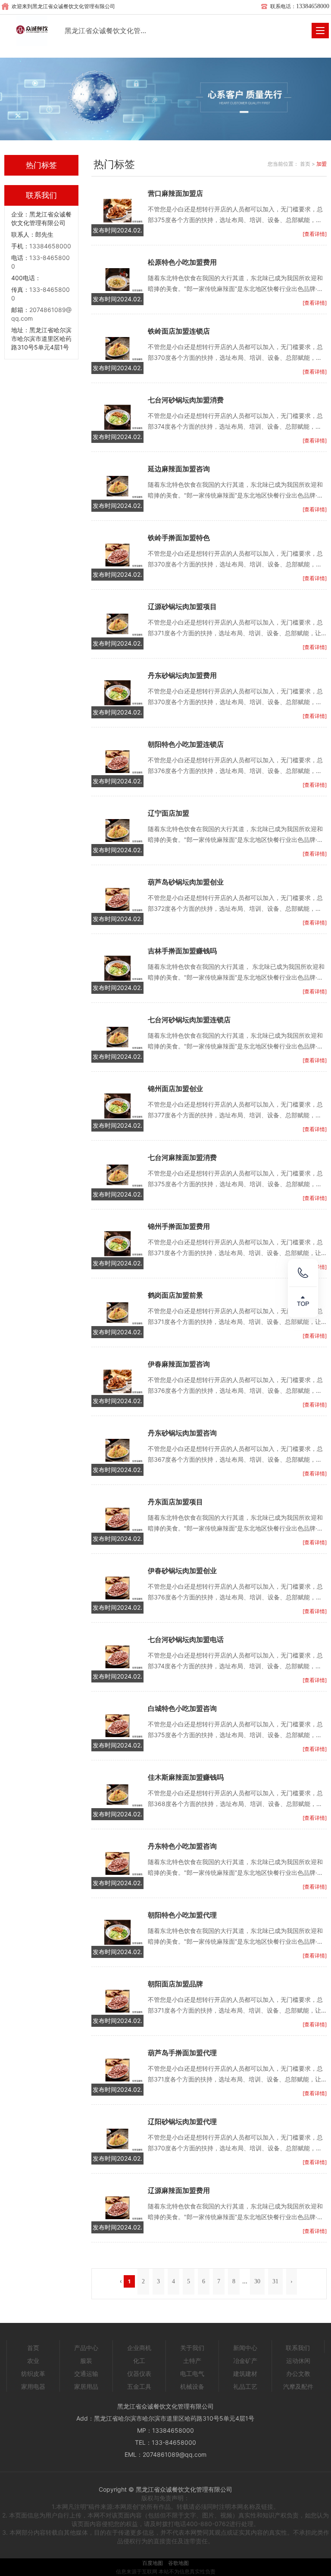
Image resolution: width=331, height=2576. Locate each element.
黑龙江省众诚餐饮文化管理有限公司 (106, 31)
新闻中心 (245, 2348)
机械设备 (192, 2386)
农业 (33, 2361)
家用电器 (33, 2386)
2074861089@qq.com (175, 2454)
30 (257, 2281)
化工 (139, 2361)
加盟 (322, 164)
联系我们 (298, 2348)
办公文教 (298, 2373)
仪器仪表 (139, 2373)
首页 (33, 2348)
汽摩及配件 (298, 2386)
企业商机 (139, 2348)
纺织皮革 (33, 2373)
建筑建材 (245, 2373)
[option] (165, 99)
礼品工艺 (245, 2386)
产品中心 (86, 2348)
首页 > (308, 164)
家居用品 (86, 2386)
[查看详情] (315, 234)
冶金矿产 (245, 2361)
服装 (86, 2361)
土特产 (192, 2361)
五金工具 (139, 2386)
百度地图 (153, 2563)
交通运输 (86, 2373)
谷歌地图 (178, 2563)
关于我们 (192, 2348)
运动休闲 (298, 2361)
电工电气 (192, 2373)
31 (275, 2281)
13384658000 (50, 246)
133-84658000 (174, 2442)
